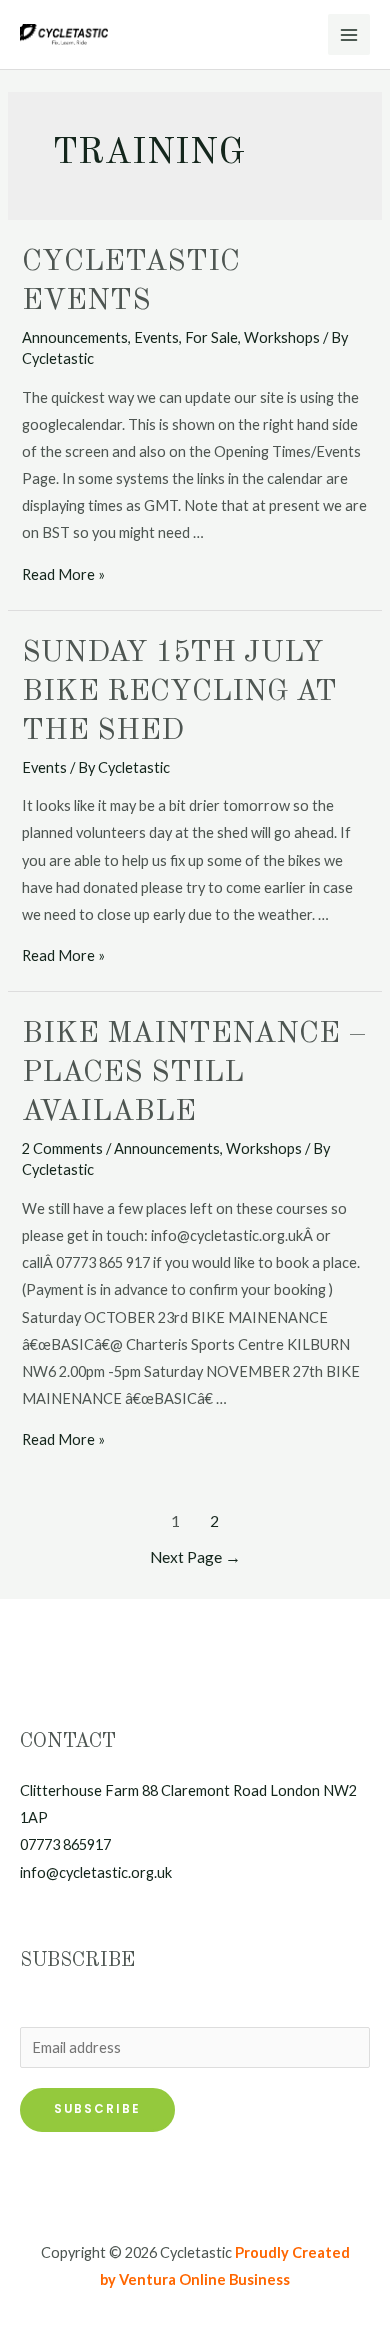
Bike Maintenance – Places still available (194, 1073)
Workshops (282, 337)
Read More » (63, 574)
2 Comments (62, 1148)
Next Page (195, 1557)
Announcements (75, 337)
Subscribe (97, 2109)
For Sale (211, 337)
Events (156, 337)
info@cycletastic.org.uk (96, 1872)
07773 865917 (65, 1844)
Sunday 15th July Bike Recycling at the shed (179, 692)
